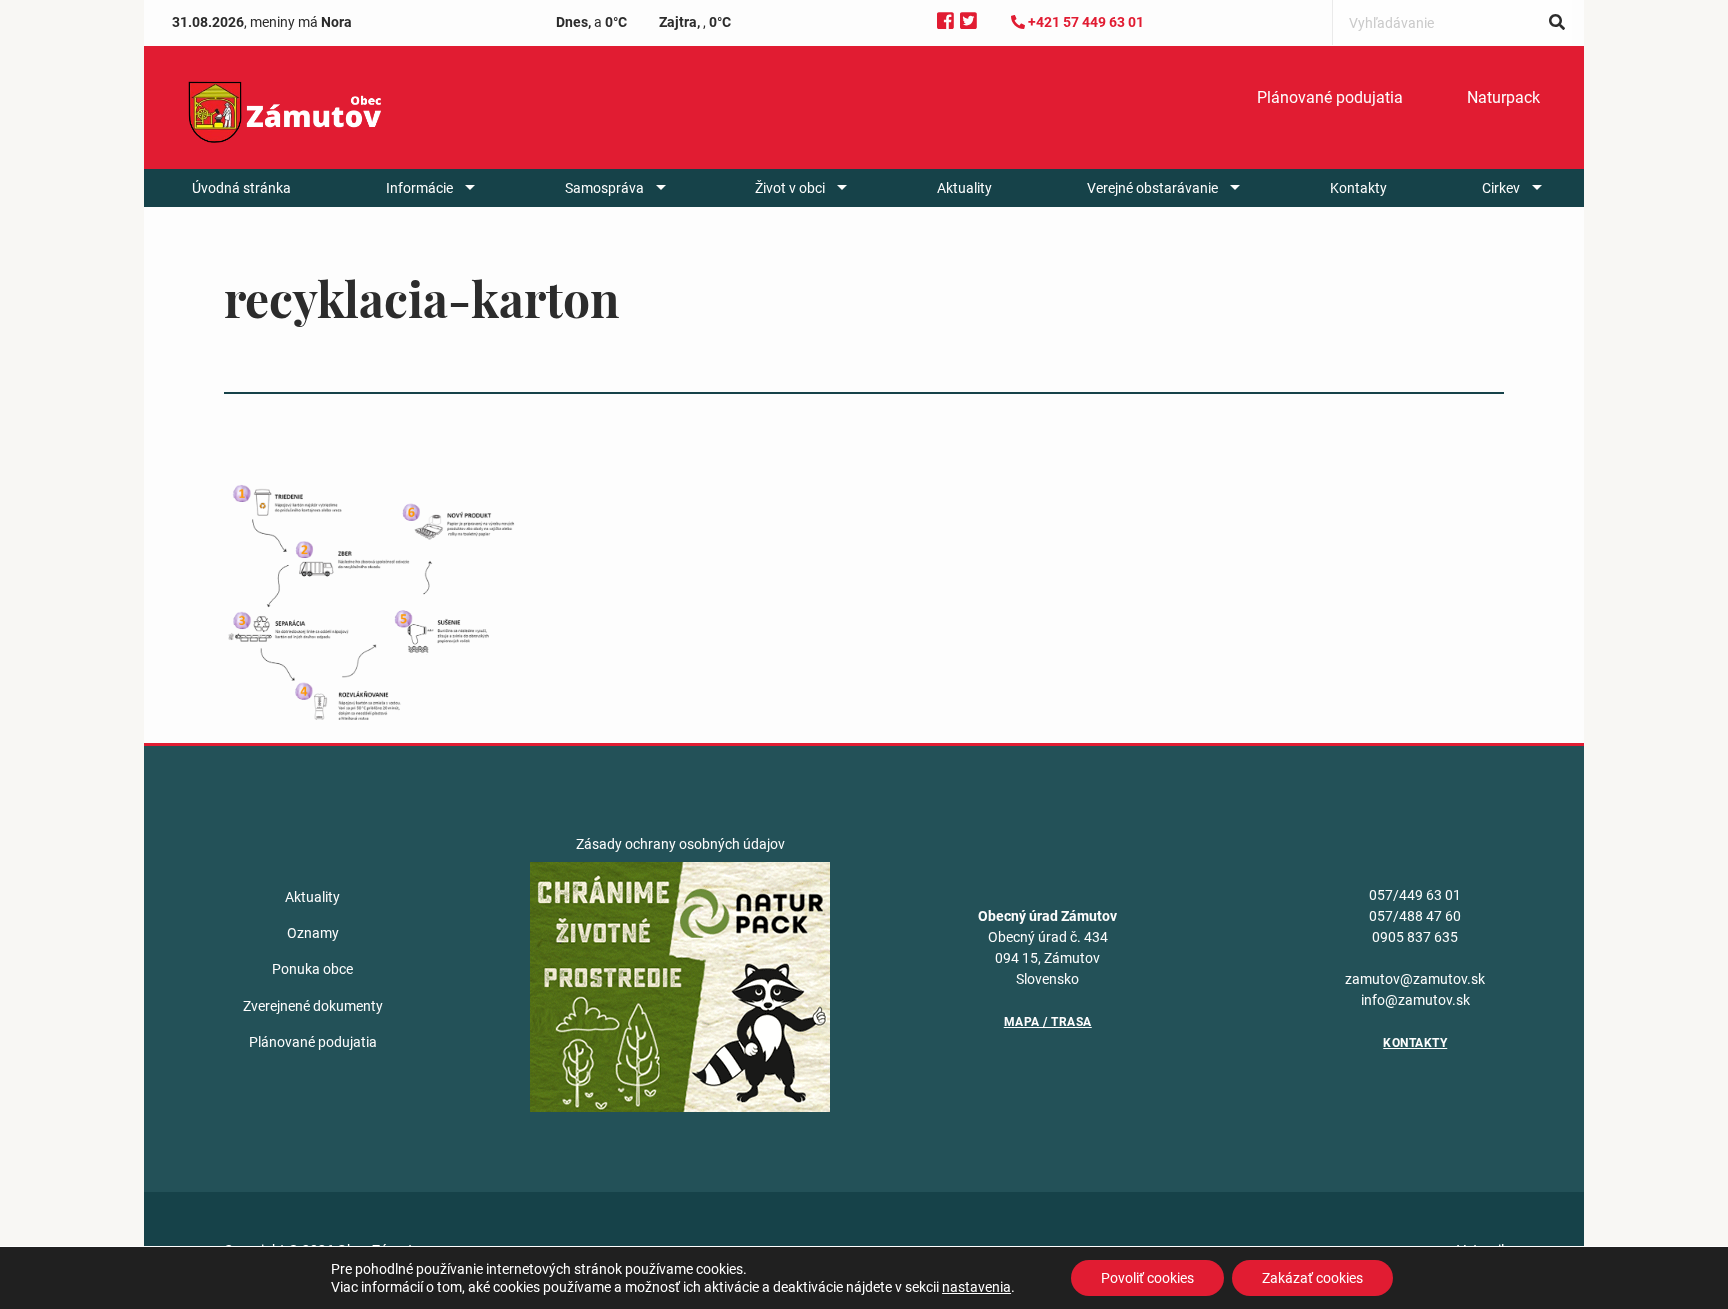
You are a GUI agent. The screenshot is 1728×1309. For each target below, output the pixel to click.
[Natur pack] (680, 986)
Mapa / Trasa (1048, 1022)
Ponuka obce (312, 969)
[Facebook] (945, 21)
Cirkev (1501, 188)
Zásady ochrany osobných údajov (680, 844)
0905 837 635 (1415, 937)
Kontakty (1358, 188)
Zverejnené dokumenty (313, 1006)
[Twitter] (968, 21)
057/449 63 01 (1415, 895)
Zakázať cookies (1312, 1278)
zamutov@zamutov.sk (1415, 979)
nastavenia (976, 1287)
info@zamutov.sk (1415, 1000)
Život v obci (790, 188)
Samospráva (604, 188)
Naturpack (1503, 97)
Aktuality (964, 188)
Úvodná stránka (241, 188)
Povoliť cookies (1147, 1278)
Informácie (419, 188)
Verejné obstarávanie (1152, 188)
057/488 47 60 (1415, 916)
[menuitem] (1330, 98)
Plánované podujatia (1330, 97)
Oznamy (313, 933)
